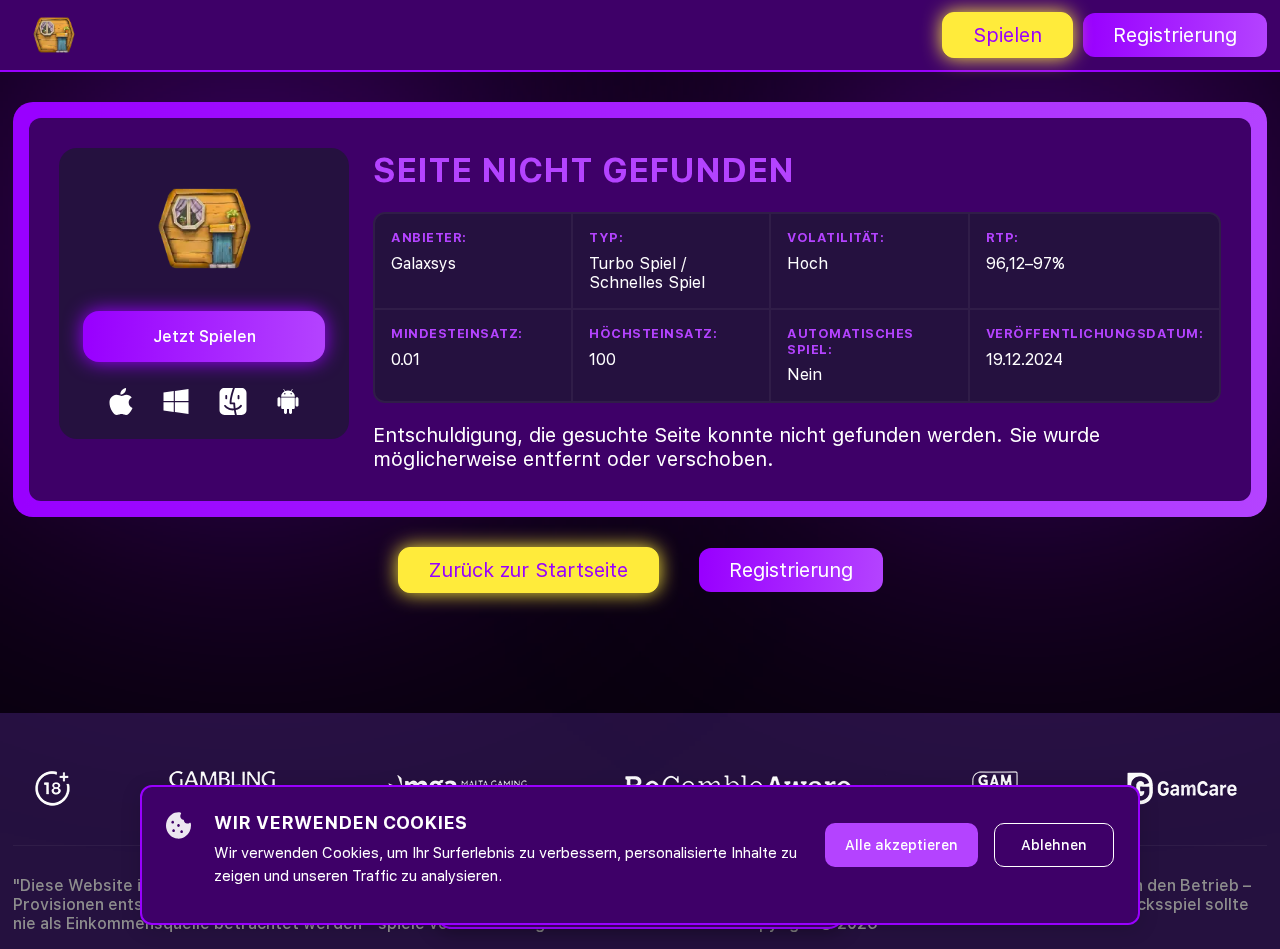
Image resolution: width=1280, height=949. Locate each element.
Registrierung (1175, 35)
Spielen (1007, 35)
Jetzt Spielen (204, 336)
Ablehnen (1054, 845)
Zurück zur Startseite (528, 570)
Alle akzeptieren (901, 845)
